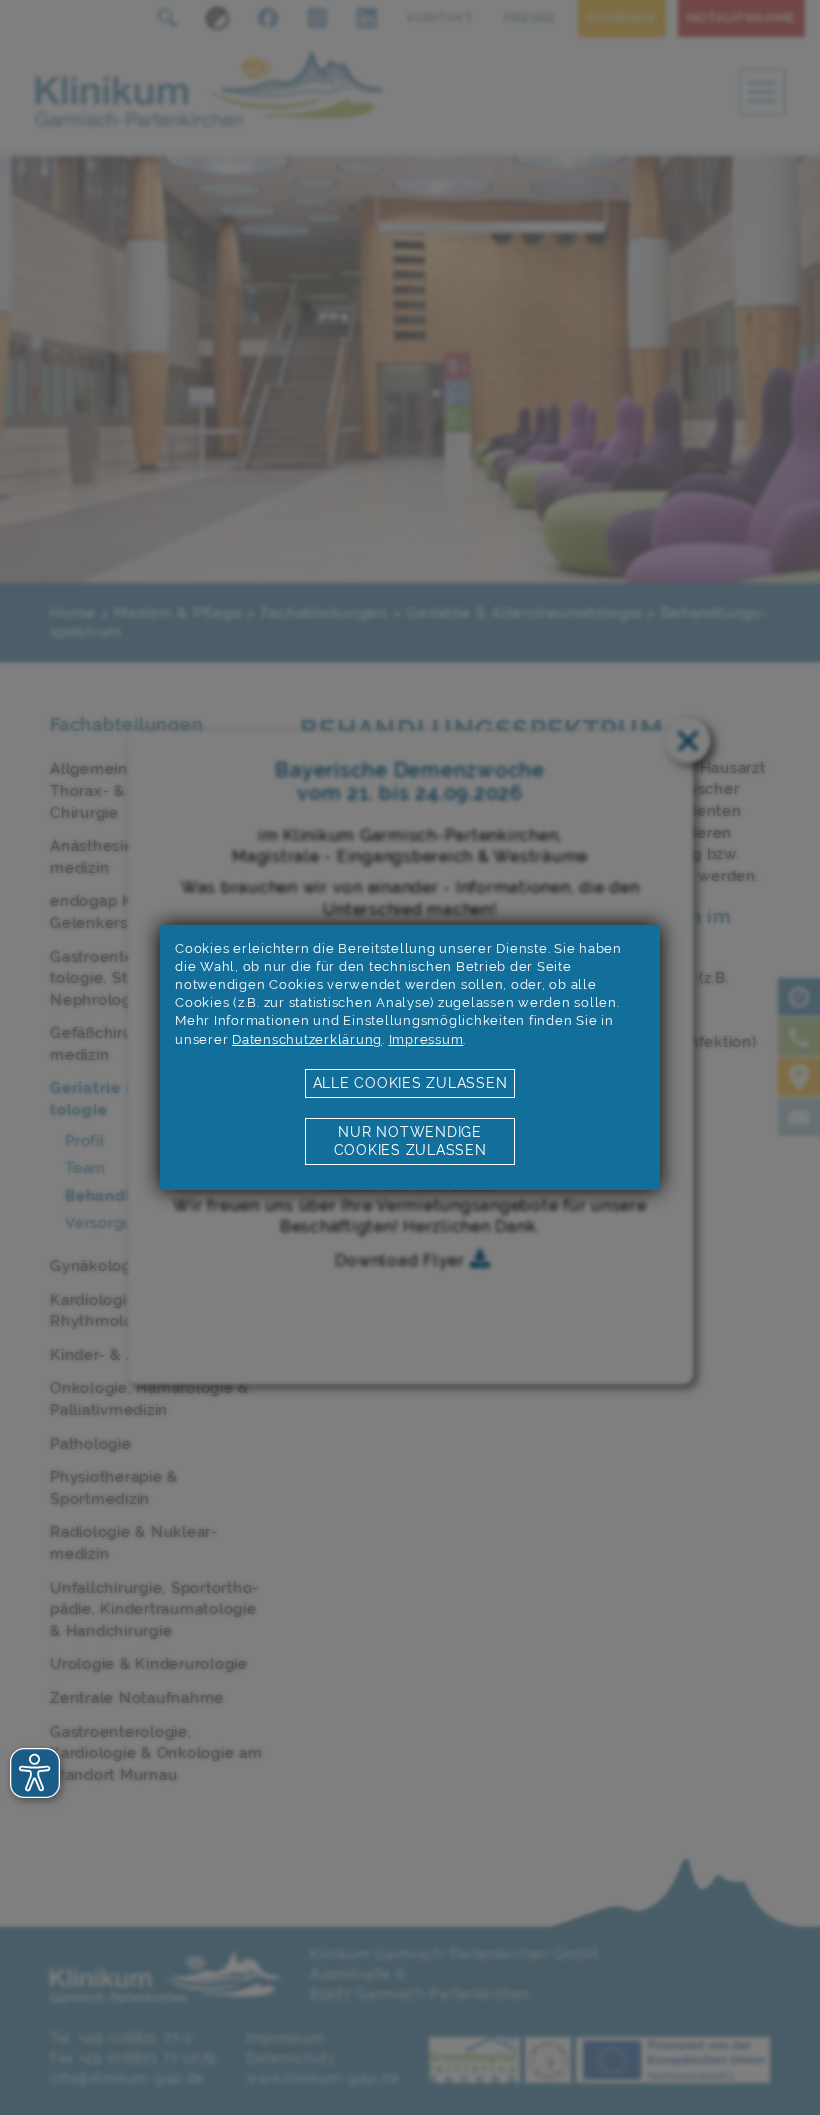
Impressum (426, 1039)
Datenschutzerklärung (307, 1039)
